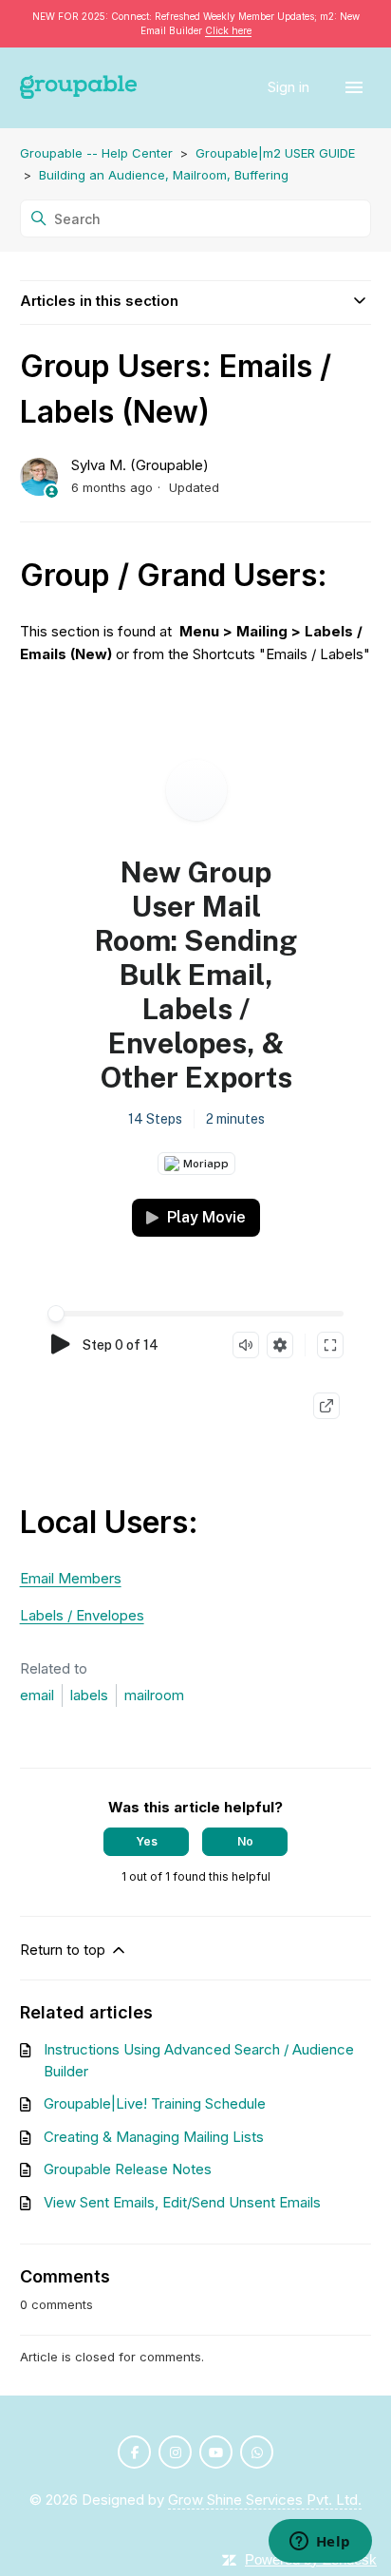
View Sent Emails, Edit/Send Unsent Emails (182, 2202)
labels (89, 1695)
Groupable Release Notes (128, 2169)
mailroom (154, 1695)
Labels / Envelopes (82, 1615)
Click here (228, 30)
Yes (147, 1841)
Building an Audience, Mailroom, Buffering (164, 175)
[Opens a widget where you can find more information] (320, 2543)
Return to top (65, 1950)
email (37, 1695)
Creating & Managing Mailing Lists (154, 2137)
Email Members (71, 1578)
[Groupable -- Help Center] (79, 88)
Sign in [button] (290, 87)
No (245, 1841)
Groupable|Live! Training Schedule (155, 2103)
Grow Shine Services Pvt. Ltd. (265, 2500)
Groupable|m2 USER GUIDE (275, 153)
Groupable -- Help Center (96, 153)
